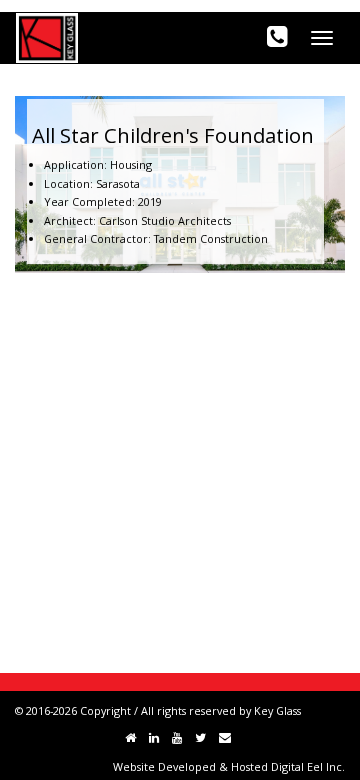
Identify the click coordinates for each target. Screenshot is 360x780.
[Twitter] (200, 737)
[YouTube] (177, 737)
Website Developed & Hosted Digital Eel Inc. (229, 766)
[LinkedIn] (154, 737)
